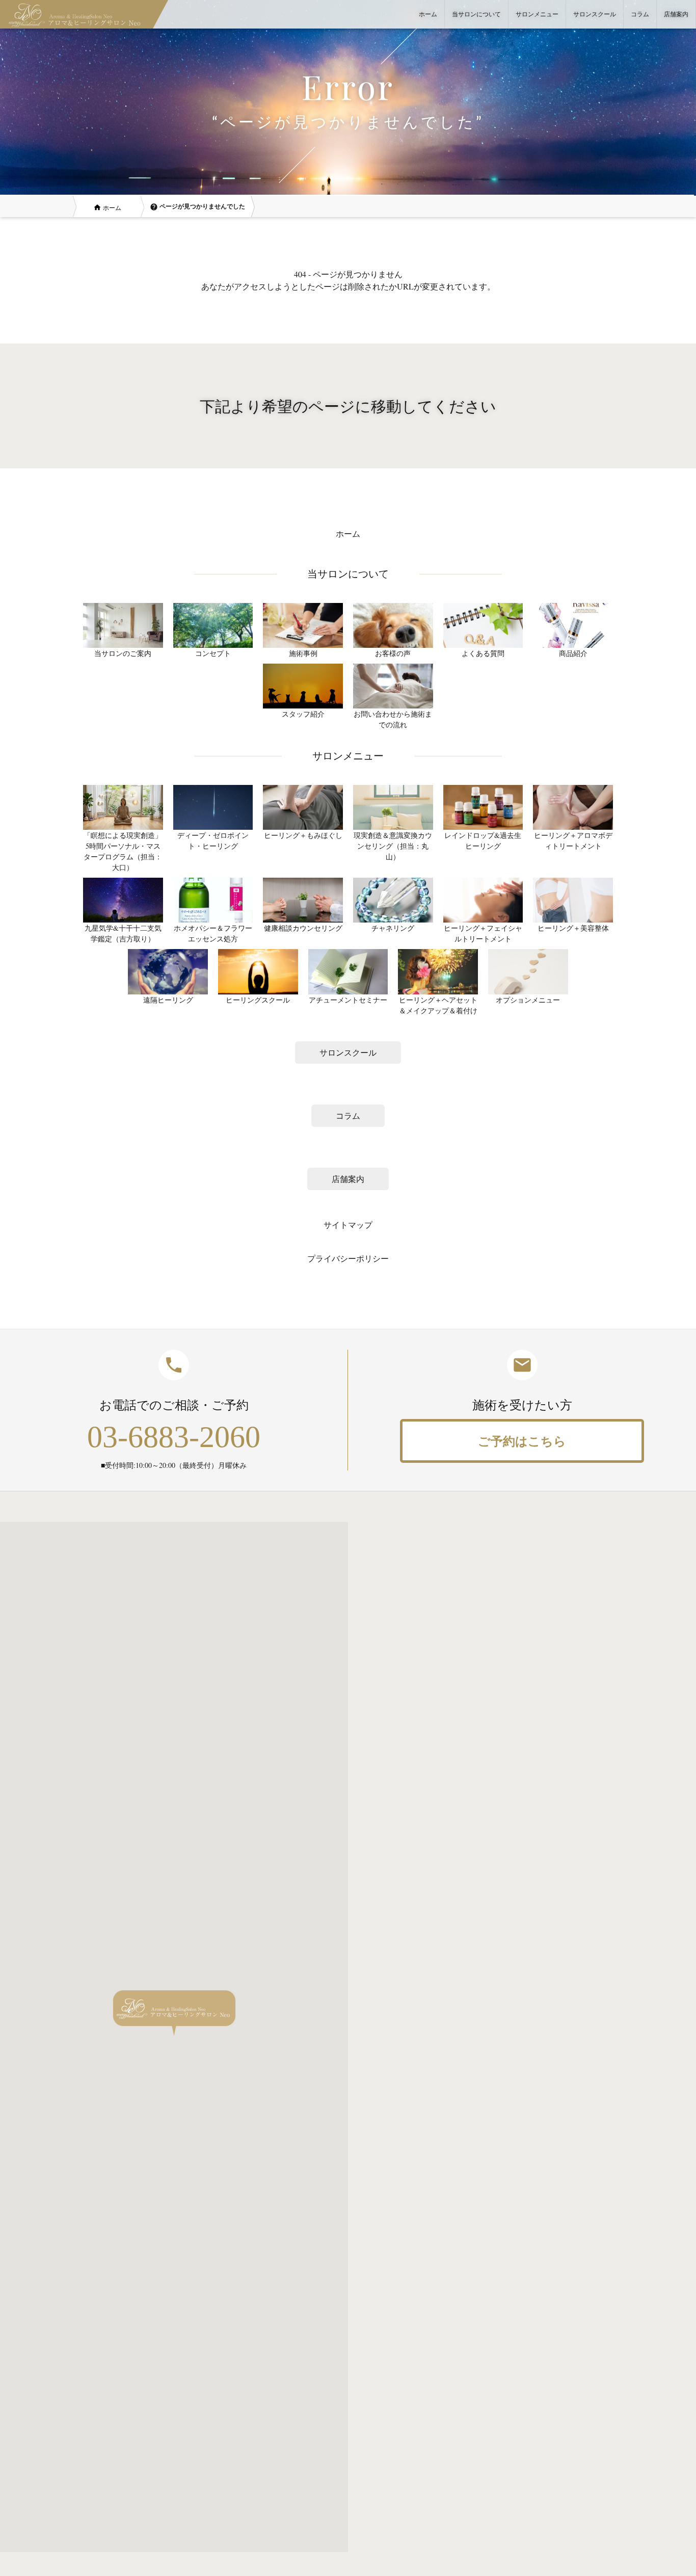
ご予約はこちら (522, 1441)
